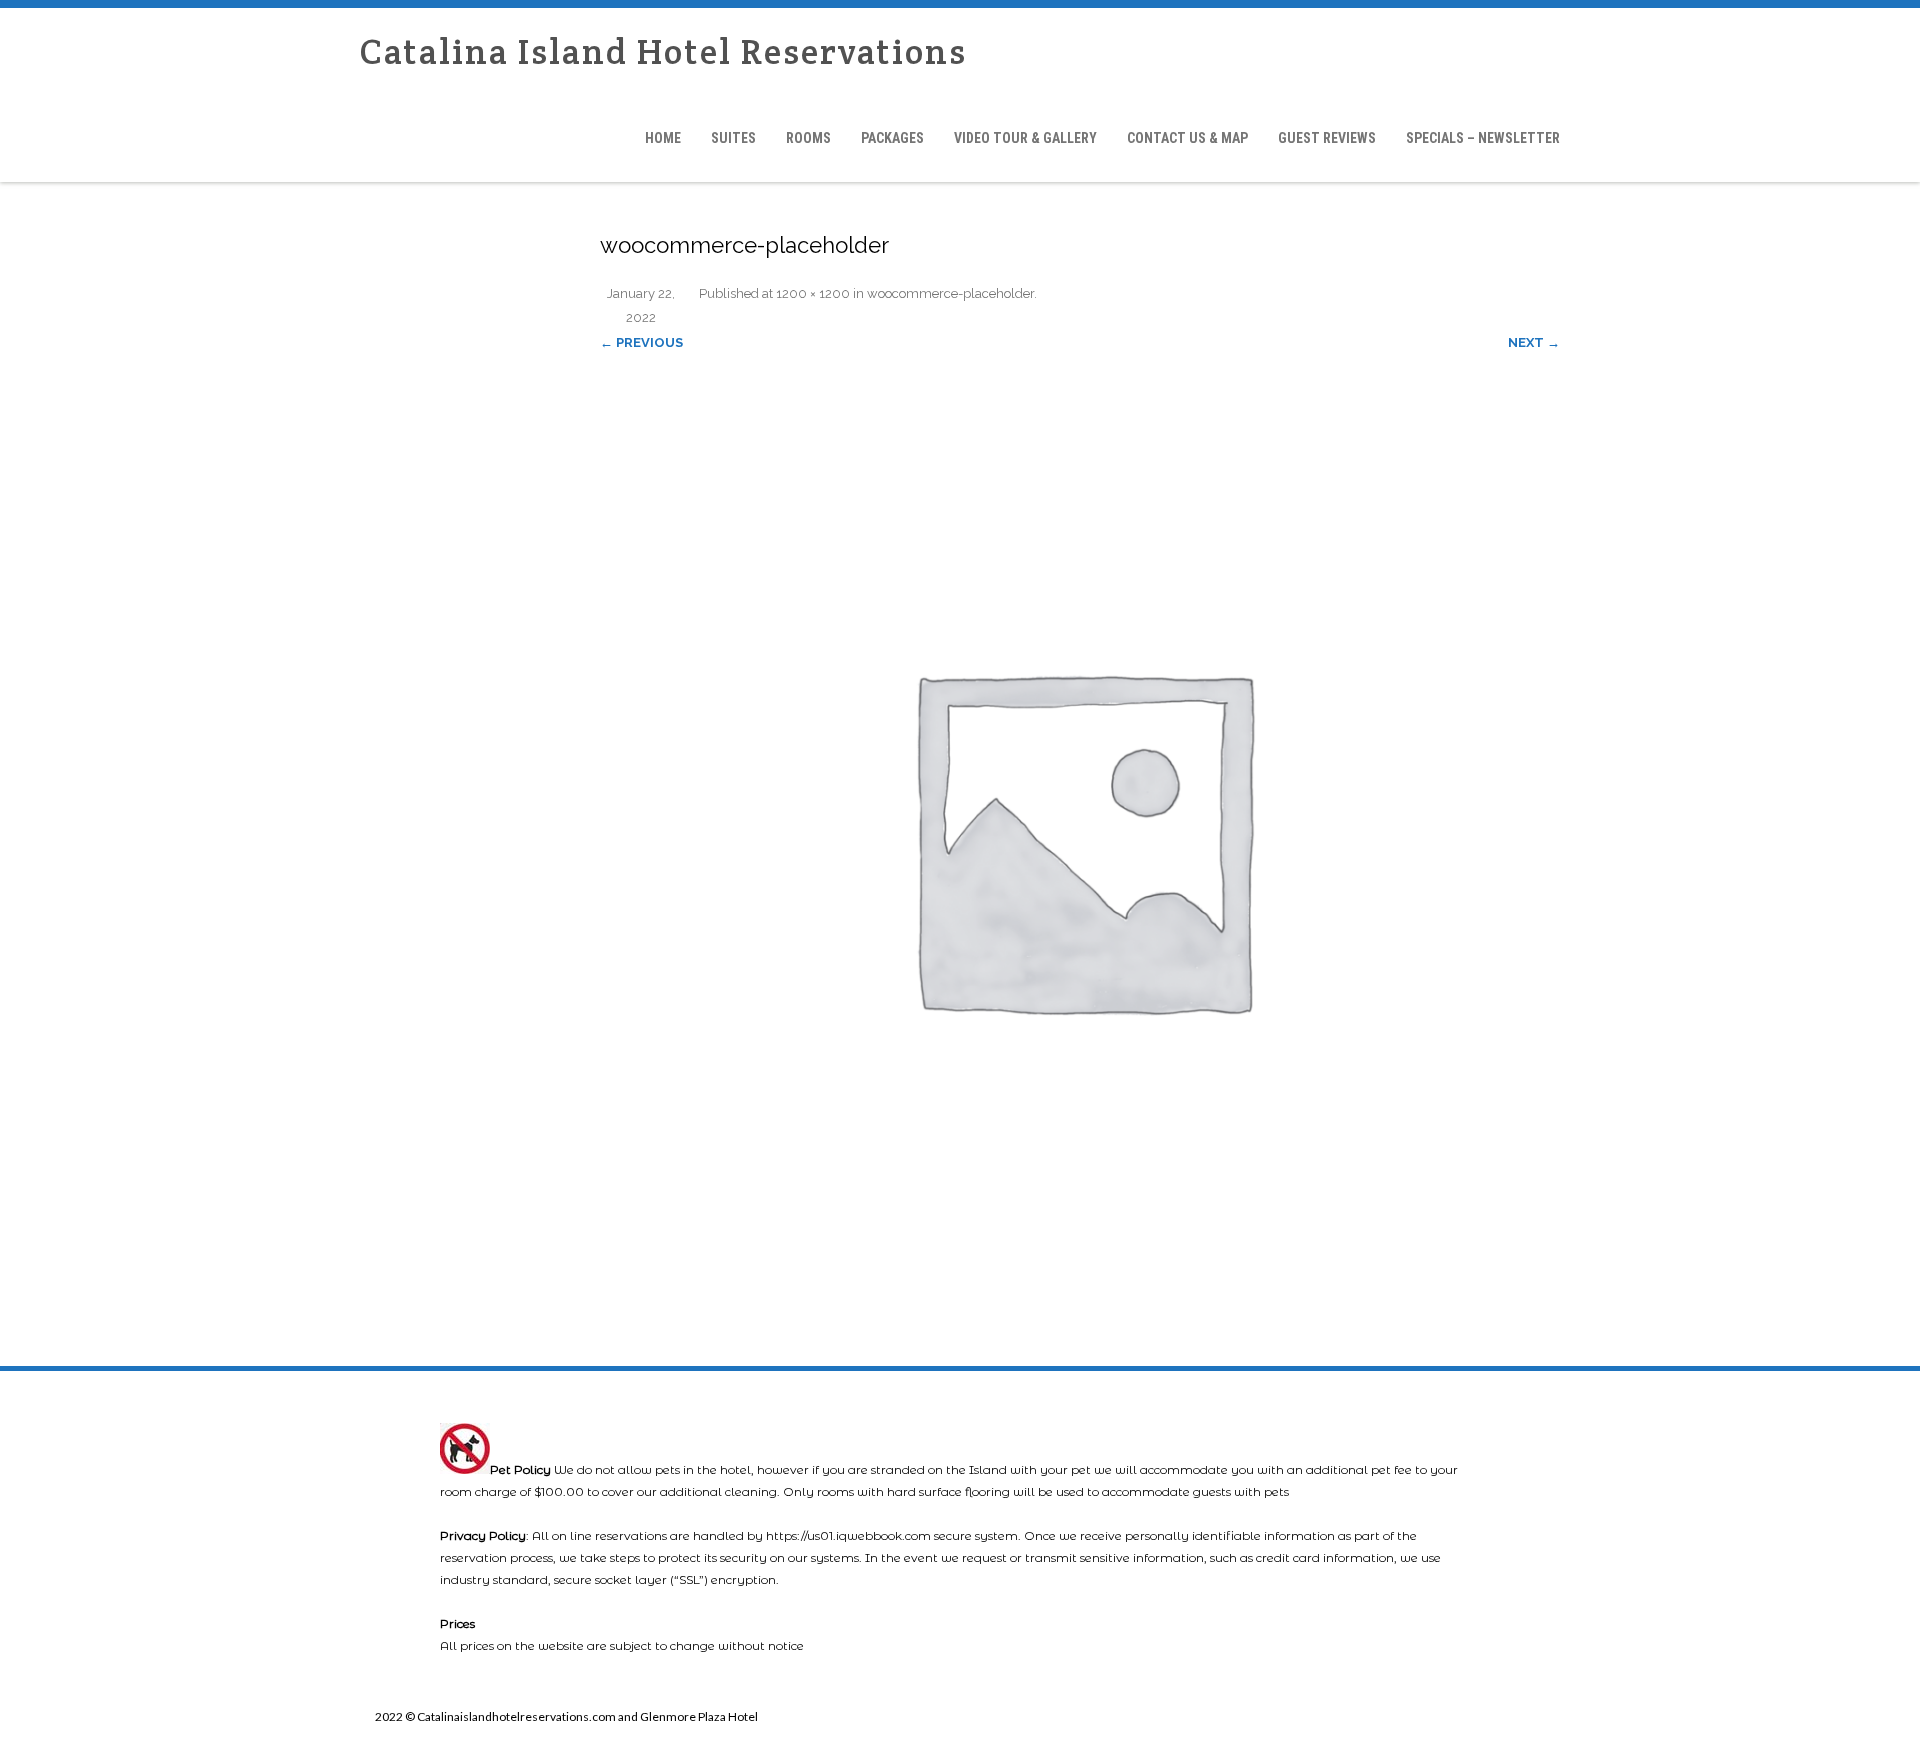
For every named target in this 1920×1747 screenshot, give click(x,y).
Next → (1534, 342)
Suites (733, 138)
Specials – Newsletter (1483, 138)
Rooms (808, 138)
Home (663, 138)
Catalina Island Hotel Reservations (663, 51)
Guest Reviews (1327, 138)
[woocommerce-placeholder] (1080, 836)
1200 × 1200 (813, 293)
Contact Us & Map (1187, 138)
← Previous (641, 342)
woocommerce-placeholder (950, 293)
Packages (892, 138)
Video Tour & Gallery (1025, 138)
